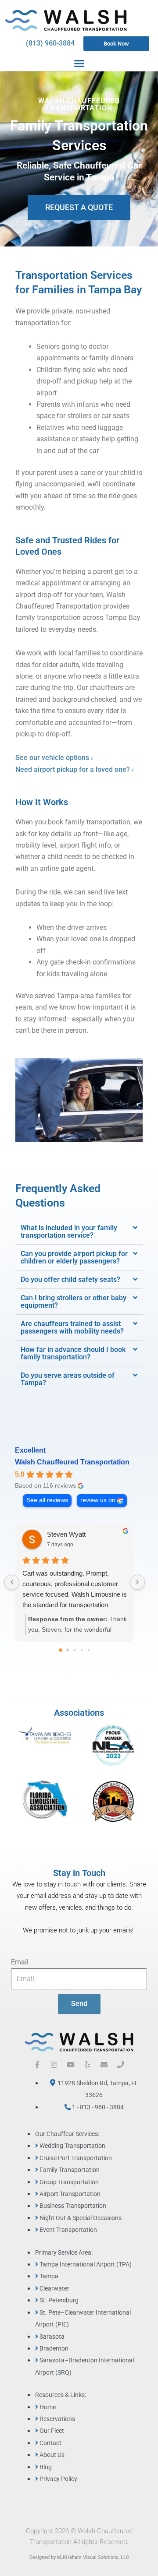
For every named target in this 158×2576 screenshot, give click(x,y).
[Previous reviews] (12, 1582)
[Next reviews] (137, 1582)
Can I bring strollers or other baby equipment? (74, 1302)
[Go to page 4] (89, 1650)
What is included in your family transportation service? (69, 1232)
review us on (98, 1500)
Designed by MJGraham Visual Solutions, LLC (79, 2557)
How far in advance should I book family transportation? (73, 1353)
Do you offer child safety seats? (70, 1279)
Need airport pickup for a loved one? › (75, 769)
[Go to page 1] (68, 1650)
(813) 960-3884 (50, 43)
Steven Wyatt (66, 1534)
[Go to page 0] (61, 1650)
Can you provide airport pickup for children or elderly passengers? (74, 1257)
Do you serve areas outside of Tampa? (68, 1379)
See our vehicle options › (54, 758)
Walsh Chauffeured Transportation (72, 1462)
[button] (79, 63)
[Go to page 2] (74, 1650)
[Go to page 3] (82, 1650)
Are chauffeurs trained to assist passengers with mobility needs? (72, 1327)
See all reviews (47, 1500)
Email (20, 1962)
